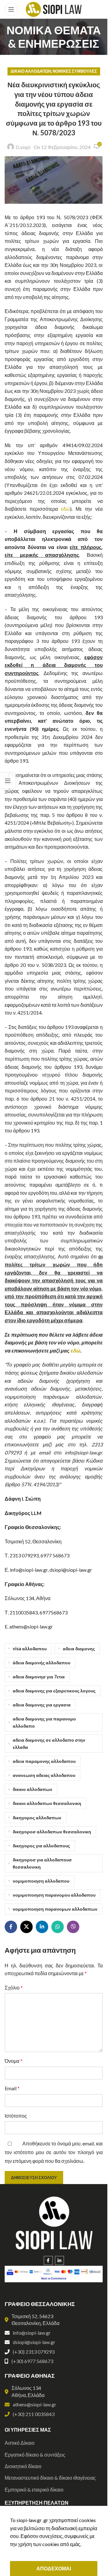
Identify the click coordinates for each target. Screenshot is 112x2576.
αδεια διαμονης (79, 1649)
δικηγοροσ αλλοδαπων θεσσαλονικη (52, 1832)
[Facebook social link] (11, 1927)
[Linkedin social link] (42, 1927)
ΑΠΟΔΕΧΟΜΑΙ (54, 2568)
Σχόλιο (14, 1987)
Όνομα (14, 2061)
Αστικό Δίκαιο (20, 2443)
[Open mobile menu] (11, 9)
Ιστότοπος (16, 2116)
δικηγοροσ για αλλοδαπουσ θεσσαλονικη (42, 1863)
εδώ (65, 509)
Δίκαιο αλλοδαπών (31, 71)
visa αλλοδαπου (30, 1649)
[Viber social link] (73, 1927)
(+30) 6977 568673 (32, 2361)
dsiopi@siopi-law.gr (34, 2342)
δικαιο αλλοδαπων (33, 1789)
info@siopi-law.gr (32, 2333)
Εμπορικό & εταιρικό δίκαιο (34, 2489)
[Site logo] (54, 9)
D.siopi (23, 147)
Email (12, 2088)
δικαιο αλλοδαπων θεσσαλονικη (47, 1803)
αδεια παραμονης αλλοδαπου (44, 1761)
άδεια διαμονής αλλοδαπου (42, 1663)
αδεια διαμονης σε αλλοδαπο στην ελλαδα (49, 1744)
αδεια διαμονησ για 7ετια (39, 1677)
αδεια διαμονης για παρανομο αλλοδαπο (44, 1722)
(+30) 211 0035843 (34, 2414)
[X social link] (26, 1927)
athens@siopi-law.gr (35, 2404)
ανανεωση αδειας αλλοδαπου (44, 1775)
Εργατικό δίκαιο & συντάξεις (35, 2455)
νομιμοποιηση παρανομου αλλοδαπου (54, 1895)
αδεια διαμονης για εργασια (42, 1705)
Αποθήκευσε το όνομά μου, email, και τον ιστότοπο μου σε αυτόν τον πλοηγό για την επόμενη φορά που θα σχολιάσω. (54, 2152)
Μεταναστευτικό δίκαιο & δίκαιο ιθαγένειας (50, 2478)
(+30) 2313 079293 (34, 2352)
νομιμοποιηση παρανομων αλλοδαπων (55, 1909)
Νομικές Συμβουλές (75, 71)
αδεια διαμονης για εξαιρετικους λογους (54, 1691)
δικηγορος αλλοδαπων (37, 1818)
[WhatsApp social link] (58, 1927)
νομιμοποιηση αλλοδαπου (41, 1881)
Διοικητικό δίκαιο (23, 2466)
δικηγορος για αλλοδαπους (41, 1846)
